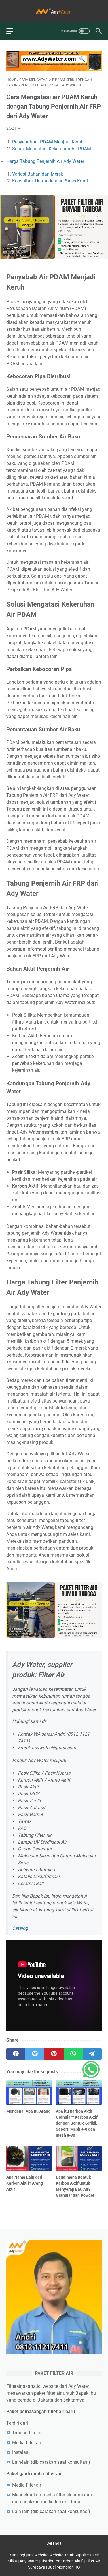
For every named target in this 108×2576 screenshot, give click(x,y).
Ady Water (29, 2561)
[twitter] (35, 2054)
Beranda (54, 2543)
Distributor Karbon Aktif (62, 2561)
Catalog (20, 1928)
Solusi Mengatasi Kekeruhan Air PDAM (52, 149)
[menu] (13, 31)
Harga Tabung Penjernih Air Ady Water (45, 161)
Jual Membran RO (64, 2567)
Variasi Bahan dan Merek (38, 174)
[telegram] (92, 2054)
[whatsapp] (73, 2054)
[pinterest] (54, 2054)
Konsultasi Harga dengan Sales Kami (50, 181)
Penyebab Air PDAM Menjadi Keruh (48, 142)
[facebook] (16, 2054)
